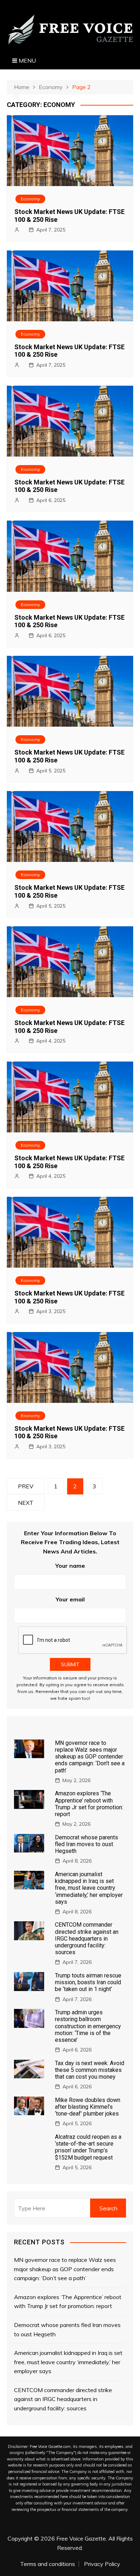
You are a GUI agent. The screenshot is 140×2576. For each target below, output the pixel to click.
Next (26, 1503)
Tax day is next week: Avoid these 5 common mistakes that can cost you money (90, 2070)
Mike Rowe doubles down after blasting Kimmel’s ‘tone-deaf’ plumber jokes (88, 2107)
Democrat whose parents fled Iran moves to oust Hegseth (87, 1844)
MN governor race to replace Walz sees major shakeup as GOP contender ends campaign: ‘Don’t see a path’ (90, 1757)
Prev (26, 1486)
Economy (30, 199)
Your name (70, 1566)
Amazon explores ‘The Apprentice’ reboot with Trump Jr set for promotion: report (89, 1804)
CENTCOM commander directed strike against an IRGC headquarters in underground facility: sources (87, 1938)
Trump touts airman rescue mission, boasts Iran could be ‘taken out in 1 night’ (88, 1982)
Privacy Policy (102, 2564)
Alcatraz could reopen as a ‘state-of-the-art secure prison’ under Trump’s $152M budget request (88, 2147)
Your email (70, 1599)
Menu (27, 60)
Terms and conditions (48, 2564)
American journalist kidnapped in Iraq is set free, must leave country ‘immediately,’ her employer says (89, 1888)
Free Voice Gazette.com (50, 2446)
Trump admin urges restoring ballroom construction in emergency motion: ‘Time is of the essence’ (88, 2026)
